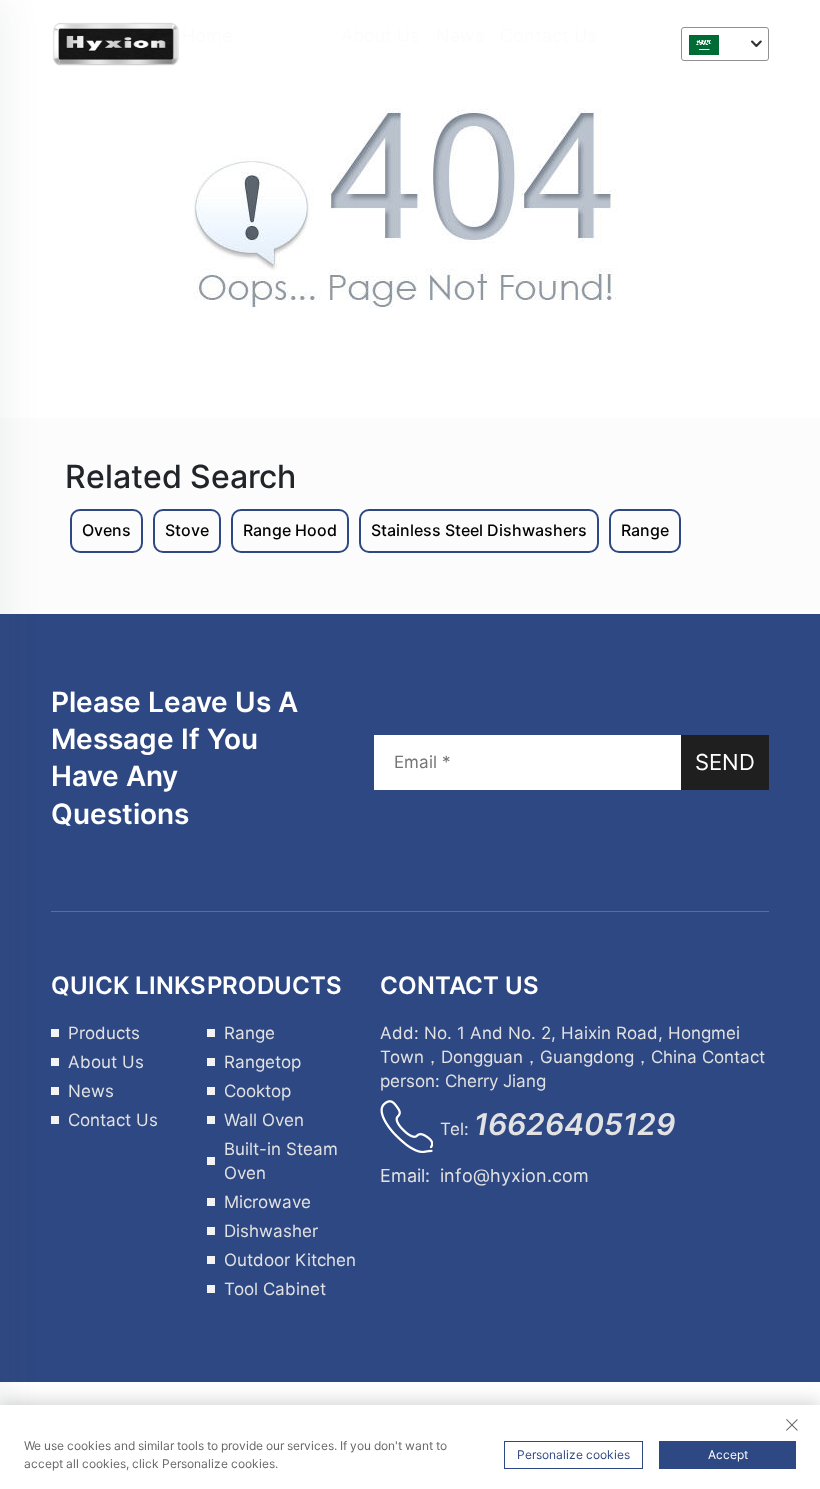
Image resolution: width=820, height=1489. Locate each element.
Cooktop (257, 1091)
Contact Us (548, 35)
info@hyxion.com (514, 1175)
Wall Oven (264, 1120)
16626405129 (574, 1124)
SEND (725, 762)
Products (287, 35)
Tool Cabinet (275, 1289)
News (460, 35)
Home (207, 35)
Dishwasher (271, 1231)
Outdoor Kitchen (290, 1260)
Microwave (267, 1202)
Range (249, 1033)
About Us (380, 35)
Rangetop (262, 1062)
